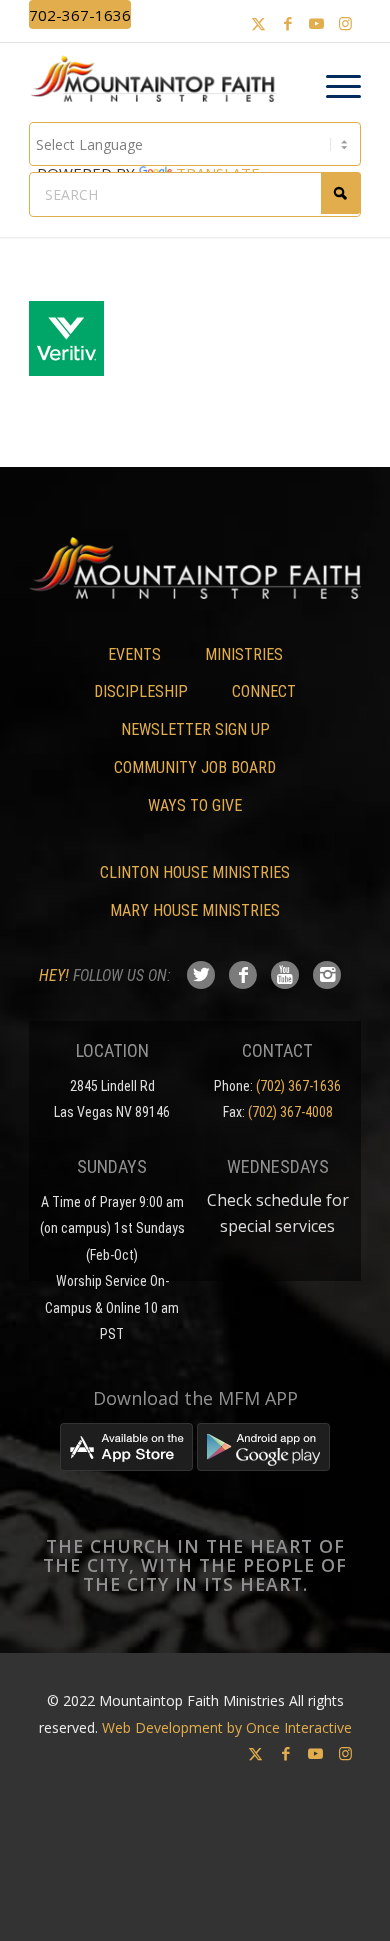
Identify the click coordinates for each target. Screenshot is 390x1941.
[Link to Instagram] (346, 23)
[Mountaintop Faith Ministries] (159, 82)
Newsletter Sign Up (195, 729)
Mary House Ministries (195, 910)
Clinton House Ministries (195, 872)
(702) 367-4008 (290, 1112)
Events (134, 654)
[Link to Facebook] (288, 23)
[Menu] (333, 87)
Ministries (244, 654)
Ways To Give (195, 805)
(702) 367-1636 (298, 1086)
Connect (264, 691)
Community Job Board (195, 767)
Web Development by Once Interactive (227, 1727)
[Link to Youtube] (317, 23)
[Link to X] (259, 23)
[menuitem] (333, 87)
